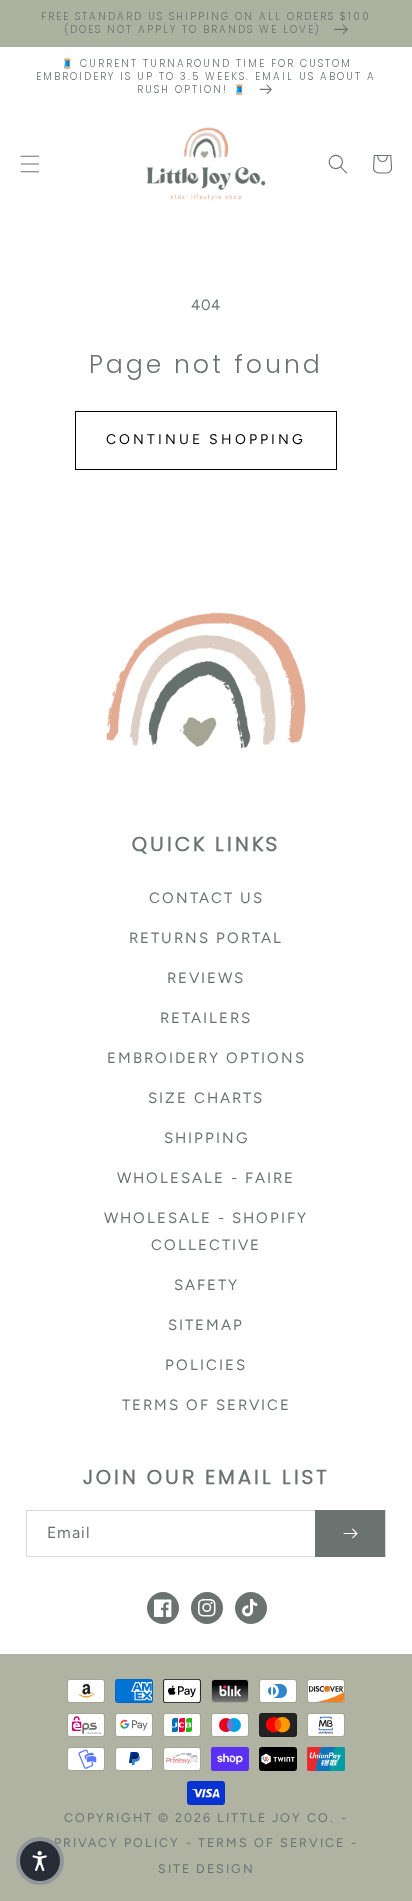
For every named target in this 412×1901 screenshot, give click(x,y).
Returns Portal (206, 938)
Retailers (206, 1018)
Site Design (206, 1868)
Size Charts (206, 1098)
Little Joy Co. (276, 1817)
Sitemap (206, 1325)
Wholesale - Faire (206, 1178)
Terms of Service (206, 1405)
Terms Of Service (271, 1842)
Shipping (206, 1138)
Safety (206, 1285)
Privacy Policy (117, 1842)
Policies (206, 1365)
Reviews (206, 978)
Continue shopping (206, 439)
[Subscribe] (350, 1533)
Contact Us (206, 898)
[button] (30, 164)
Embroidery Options (206, 1058)
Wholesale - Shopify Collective (206, 1231)
